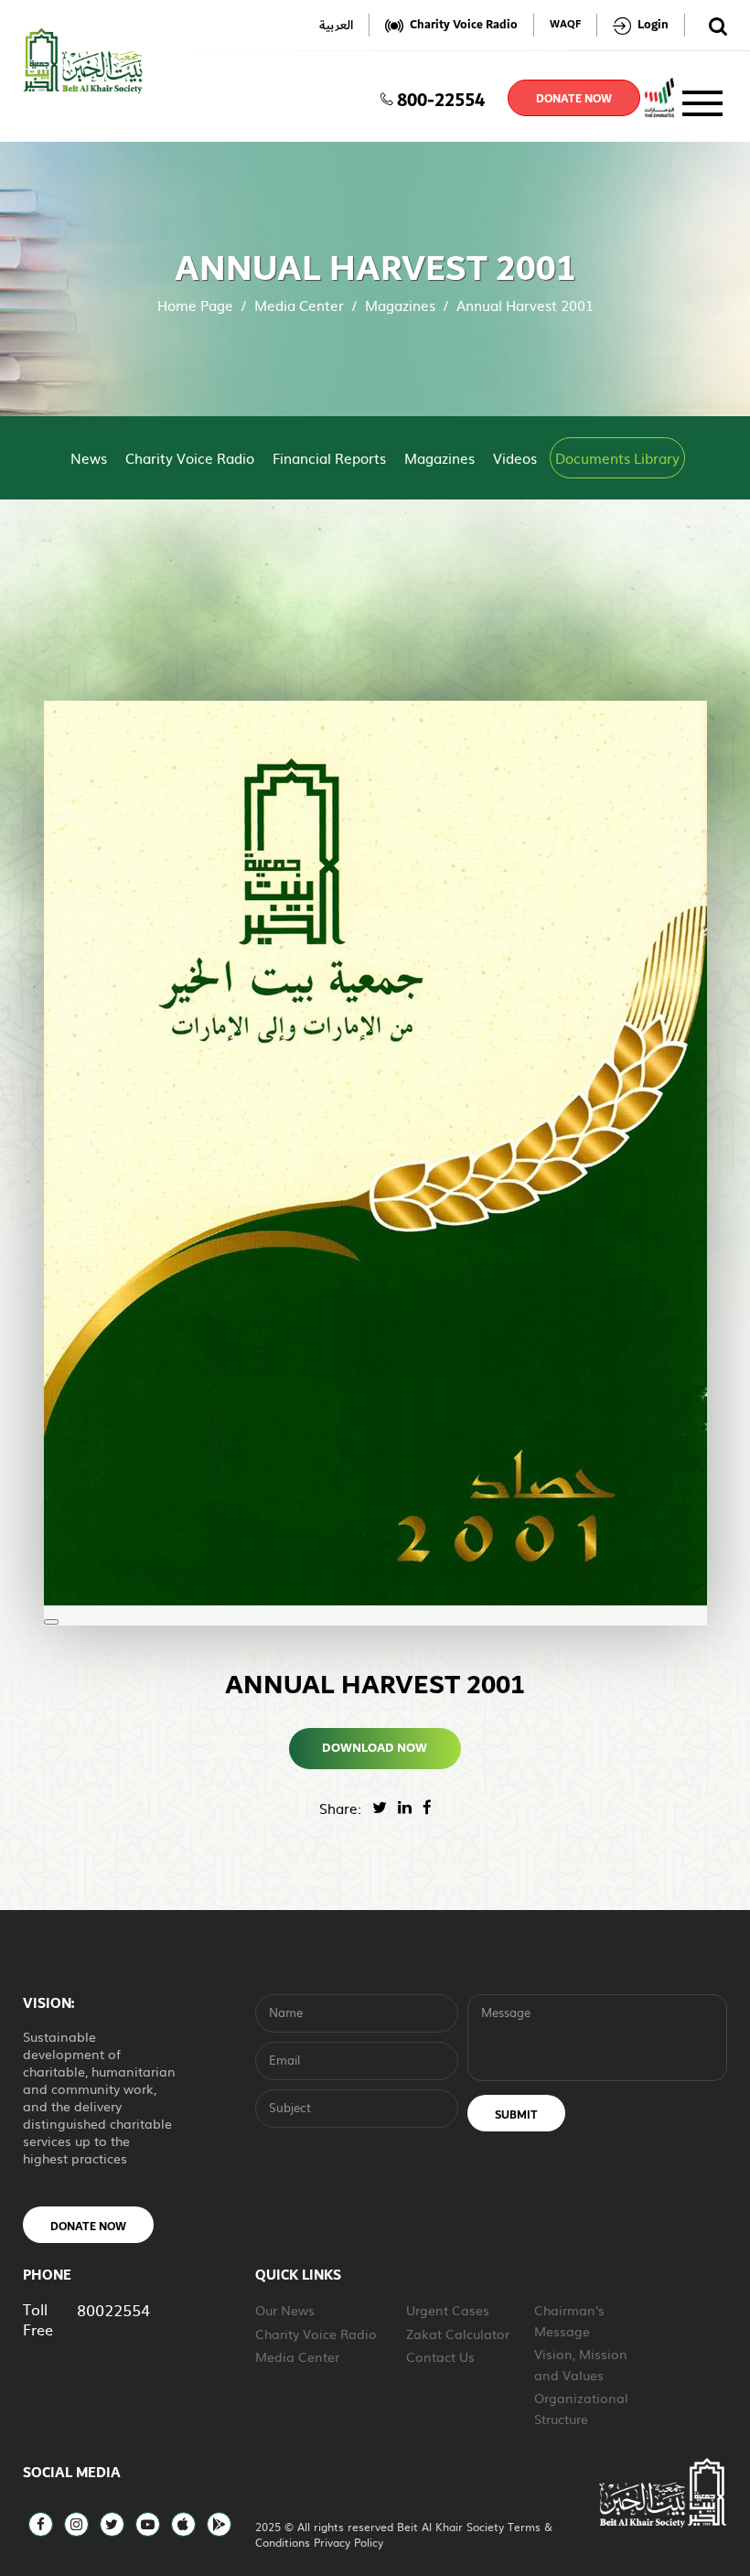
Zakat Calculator (458, 2334)
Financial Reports (329, 458)
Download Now (375, 1748)
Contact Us (440, 2356)
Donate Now (88, 2227)
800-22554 (441, 98)
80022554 (113, 2309)
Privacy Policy (348, 2542)
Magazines (400, 305)
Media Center (299, 305)
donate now (574, 99)
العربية (336, 25)
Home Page (195, 305)
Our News (285, 2310)
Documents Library (617, 458)
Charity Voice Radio (190, 458)
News (89, 458)
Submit (516, 2115)
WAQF (565, 25)
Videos (515, 458)
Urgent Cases (448, 2310)
